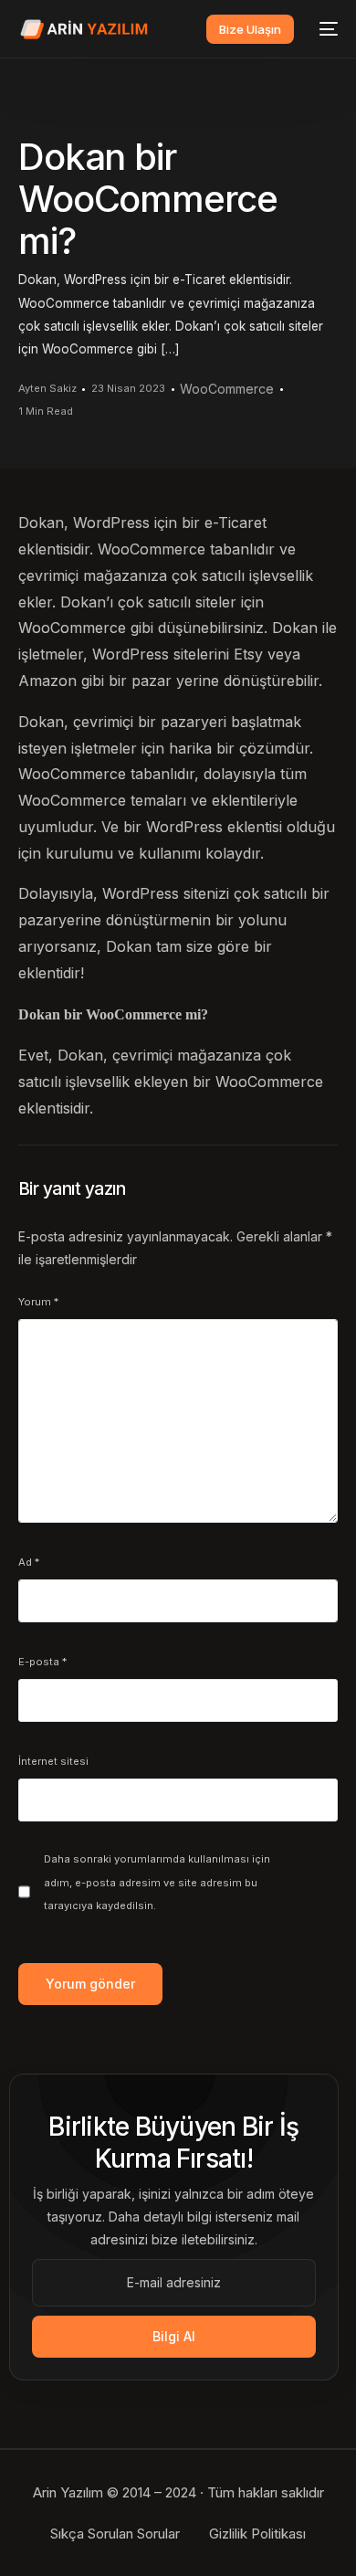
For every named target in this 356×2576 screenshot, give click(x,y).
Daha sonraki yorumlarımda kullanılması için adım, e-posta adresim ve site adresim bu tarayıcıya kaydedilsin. (157, 1882)
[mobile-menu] (325, 29)
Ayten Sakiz (47, 388)
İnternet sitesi (53, 1761)
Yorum (38, 1302)
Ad (29, 1562)
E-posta (42, 1662)
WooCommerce (227, 389)
